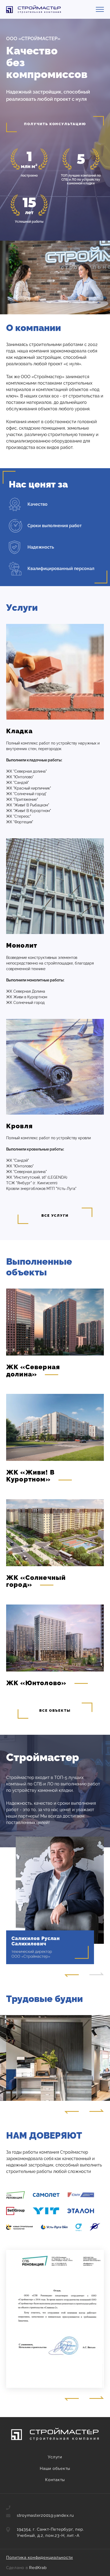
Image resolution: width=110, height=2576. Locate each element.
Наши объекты (55, 2469)
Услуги (55, 2457)
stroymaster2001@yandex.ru (45, 2515)
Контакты (55, 2480)
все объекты (55, 1710)
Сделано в (26, 2568)
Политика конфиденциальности (40, 2558)
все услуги (55, 1216)
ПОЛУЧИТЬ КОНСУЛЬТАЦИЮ (55, 124)
